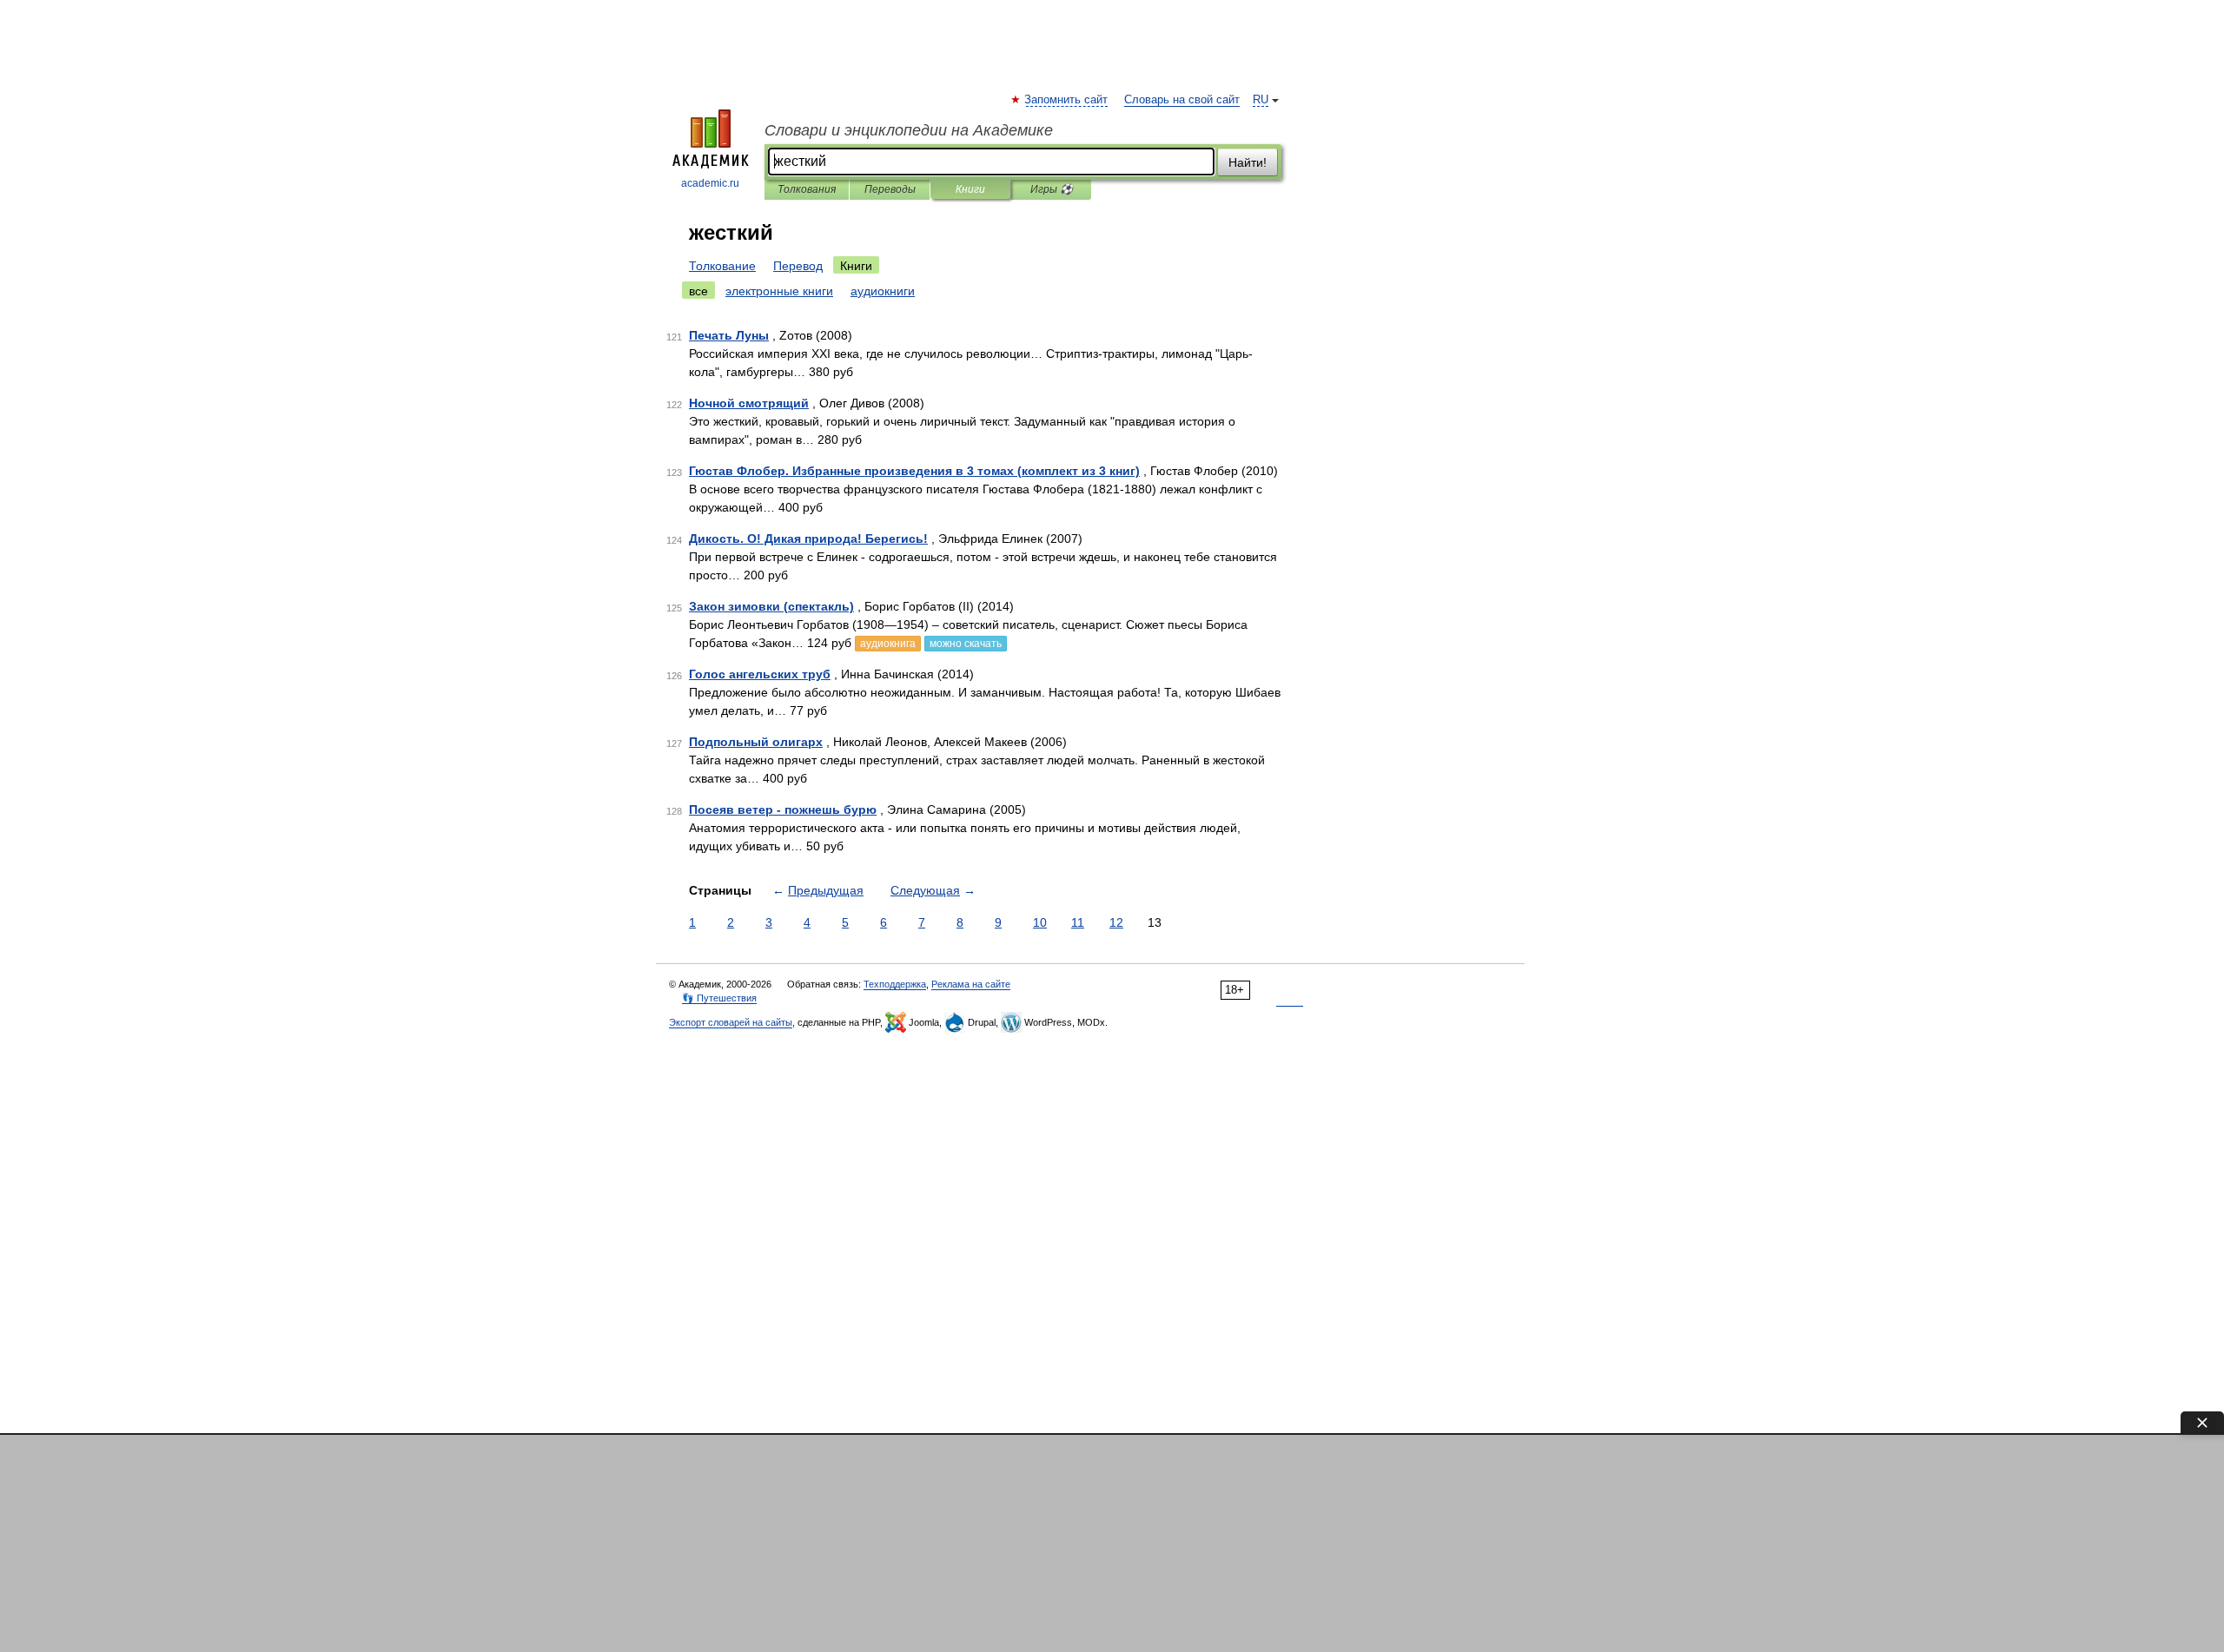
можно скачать (966, 644)
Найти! (1248, 162)
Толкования (807, 189)
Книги (970, 189)
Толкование (722, 266)
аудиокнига (888, 644)
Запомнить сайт (1067, 100)
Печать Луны (729, 335)
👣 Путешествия (719, 998)
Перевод (798, 266)
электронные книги (779, 291)
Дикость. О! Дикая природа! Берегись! (808, 539)
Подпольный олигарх (756, 742)
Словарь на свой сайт (1182, 100)
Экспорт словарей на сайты (731, 1022)
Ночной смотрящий (749, 403)
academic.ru (710, 183)
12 (1116, 922)
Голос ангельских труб (760, 674)
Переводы (890, 189)
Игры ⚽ (1052, 189)
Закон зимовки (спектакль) (771, 606)
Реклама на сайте (971, 984)
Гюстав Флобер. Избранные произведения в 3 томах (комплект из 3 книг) (914, 471)
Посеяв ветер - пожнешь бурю (783, 809)
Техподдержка (895, 984)
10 (1040, 922)
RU (1261, 100)
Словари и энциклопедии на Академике (909, 130)
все (698, 291)
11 (1078, 922)
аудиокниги (883, 291)
